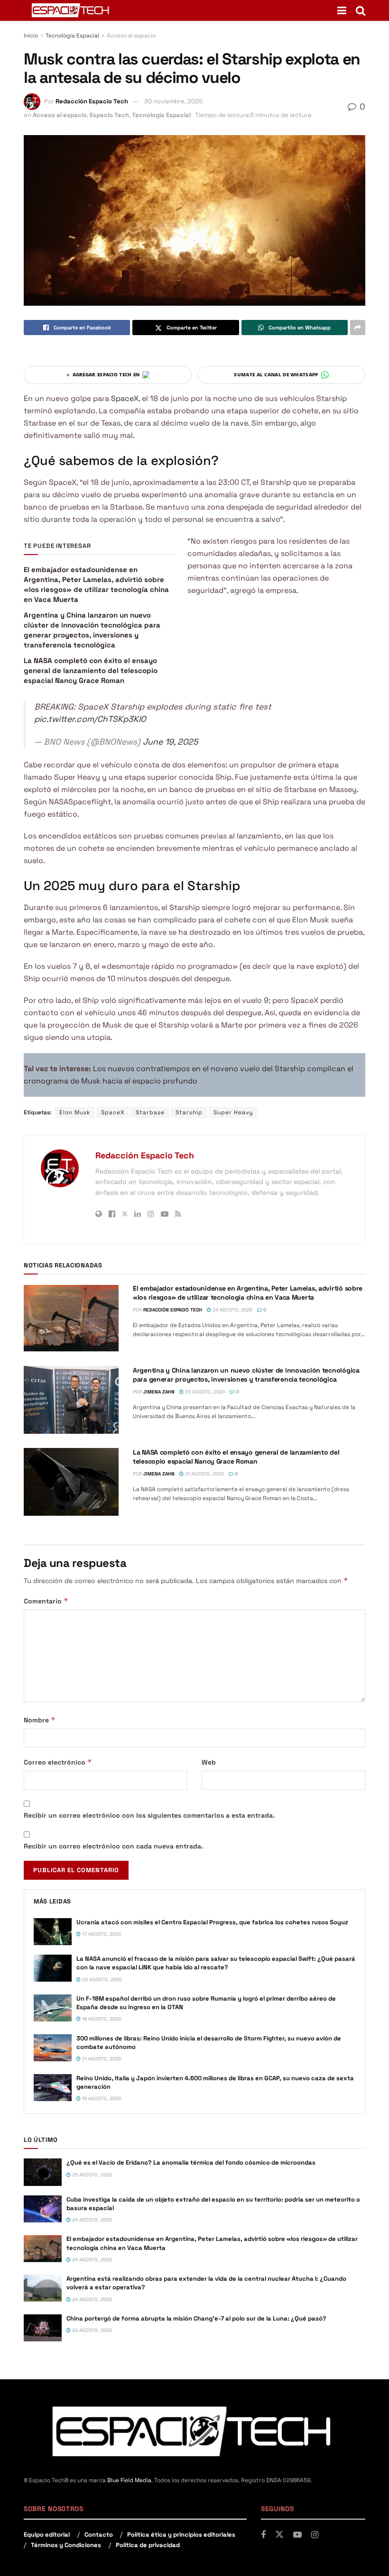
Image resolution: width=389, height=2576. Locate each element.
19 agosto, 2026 (101, 2098)
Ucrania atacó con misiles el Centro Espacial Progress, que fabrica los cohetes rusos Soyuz (212, 1922)
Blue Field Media (129, 2480)
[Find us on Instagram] (315, 2535)
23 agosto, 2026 (204, 1392)
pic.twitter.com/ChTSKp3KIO (90, 719)
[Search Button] (361, 10)
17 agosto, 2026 (101, 1934)
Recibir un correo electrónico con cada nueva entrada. (113, 1846)
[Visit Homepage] (71, 10)
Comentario (46, 1601)
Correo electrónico (58, 1762)
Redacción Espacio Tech (92, 101)
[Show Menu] (342, 10)
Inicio (31, 36)
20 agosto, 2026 (101, 1980)
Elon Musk (75, 1112)
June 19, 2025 (171, 742)
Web (209, 1762)
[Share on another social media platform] (358, 328)
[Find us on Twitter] (279, 2535)
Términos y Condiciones (66, 2545)
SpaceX (124, 398)
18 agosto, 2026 (101, 2019)
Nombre (40, 1720)
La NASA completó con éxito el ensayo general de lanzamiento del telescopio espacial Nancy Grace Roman (91, 670)
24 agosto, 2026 (232, 1310)
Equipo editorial (47, 2535)
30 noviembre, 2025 (173, 101)
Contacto (99, 2535)
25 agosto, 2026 (91, 2175)
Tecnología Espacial (72, 36)
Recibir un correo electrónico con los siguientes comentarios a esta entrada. (149, 1815)
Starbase (150, 1112)
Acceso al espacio (131, 36)
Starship (189, 1112)
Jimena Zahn (159, 1392)
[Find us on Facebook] (263, 2535)
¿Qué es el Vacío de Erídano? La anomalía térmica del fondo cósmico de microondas (191, 2162)
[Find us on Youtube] (297, 2535)
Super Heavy (233, 1112)
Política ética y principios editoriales (181, 2535)
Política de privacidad (148, 2545)
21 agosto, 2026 (204, 1474)
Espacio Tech (109, 115)
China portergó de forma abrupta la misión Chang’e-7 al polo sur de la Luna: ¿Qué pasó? (196, 2318)
